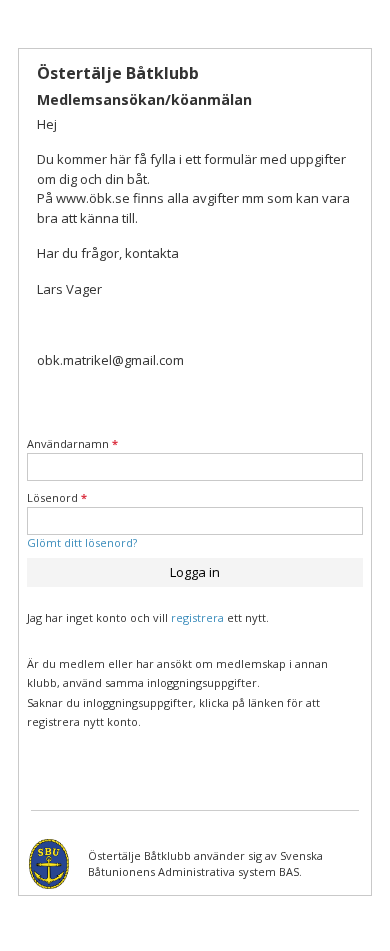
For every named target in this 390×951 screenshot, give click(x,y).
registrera (197, 617)
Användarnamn (72, 443)
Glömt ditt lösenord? (82, 542)
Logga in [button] (195, 572)
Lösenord (57, 497)
